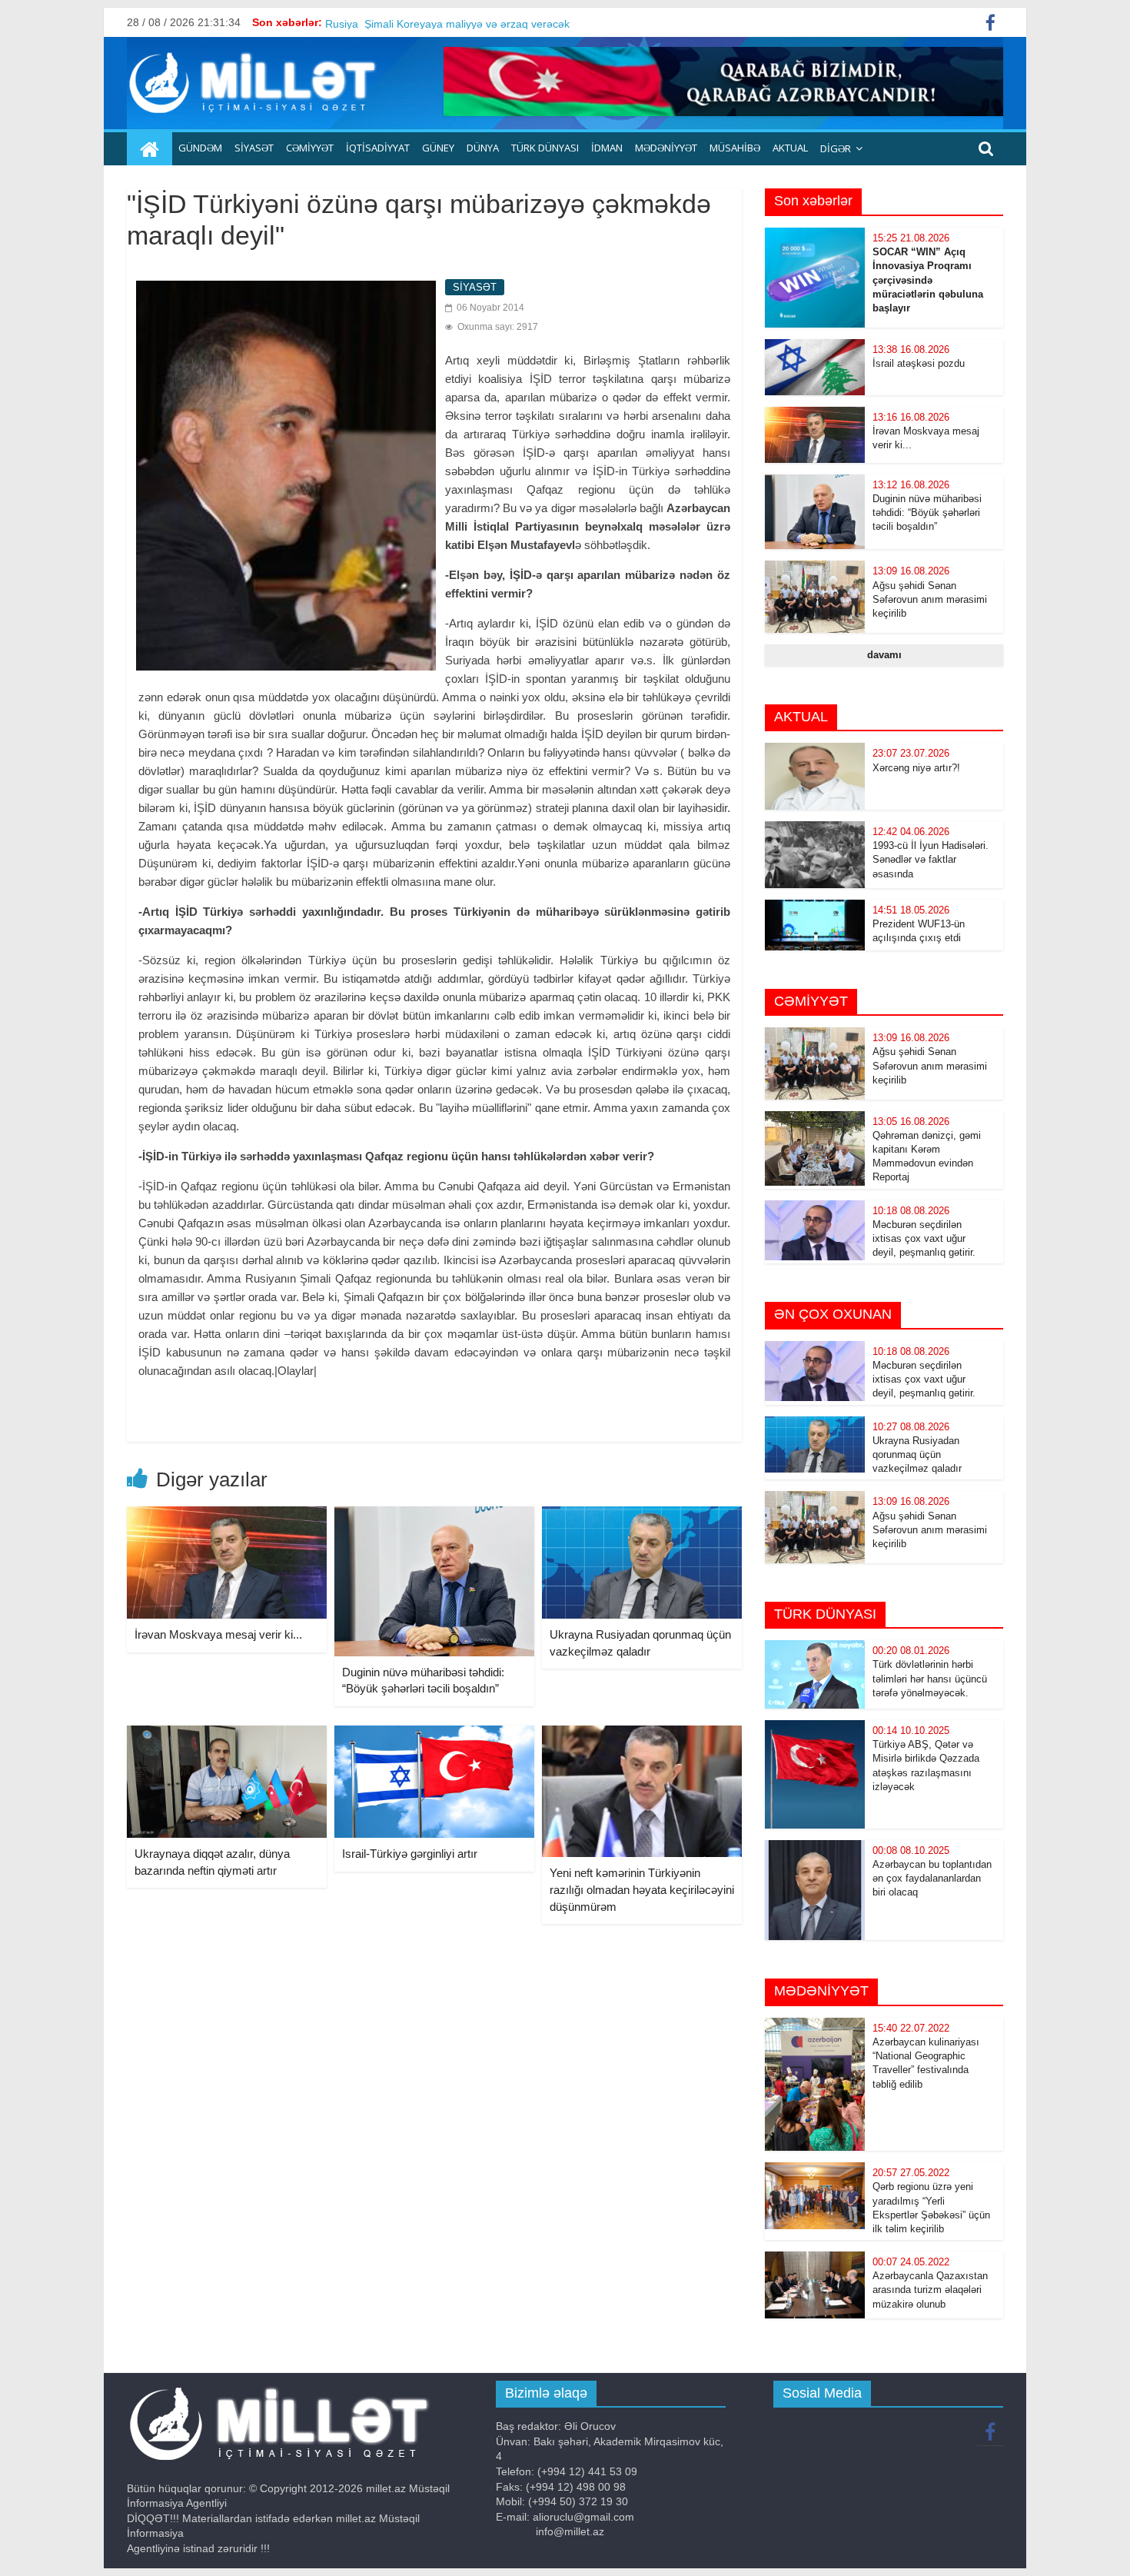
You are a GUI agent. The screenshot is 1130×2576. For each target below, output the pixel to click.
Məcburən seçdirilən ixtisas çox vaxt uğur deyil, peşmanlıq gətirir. (924, 1238)
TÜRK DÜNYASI (545, 148)
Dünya (483, 148)
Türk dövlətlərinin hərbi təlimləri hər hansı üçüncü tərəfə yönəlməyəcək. (930, 1678)
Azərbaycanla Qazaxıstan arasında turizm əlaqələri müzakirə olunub (930, 2290)
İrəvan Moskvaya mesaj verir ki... (218, 1634)
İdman (607, 148)
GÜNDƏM (200, 148)
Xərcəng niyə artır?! (916, 768)
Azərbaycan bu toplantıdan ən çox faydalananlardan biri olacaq (932, 1878)
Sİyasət (254, 148)
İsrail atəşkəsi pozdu (919, 363)
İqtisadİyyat (378, 148)
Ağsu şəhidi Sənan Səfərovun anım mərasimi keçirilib (930, 599)
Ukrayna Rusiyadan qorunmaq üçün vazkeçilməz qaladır (917, 1454)
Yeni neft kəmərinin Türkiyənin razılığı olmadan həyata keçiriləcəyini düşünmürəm (642, 1889)
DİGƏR (836, 148)
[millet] (150, 149)
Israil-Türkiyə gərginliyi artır (410, 1854)
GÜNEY (438, 148)
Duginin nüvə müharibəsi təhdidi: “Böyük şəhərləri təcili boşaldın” (927, 513)
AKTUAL (790, 148)
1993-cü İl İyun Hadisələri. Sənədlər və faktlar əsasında (931, 859)
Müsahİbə (735, 148)
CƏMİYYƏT (310, 148)
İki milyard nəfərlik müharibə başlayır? (417, 22)
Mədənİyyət (666, 148)
